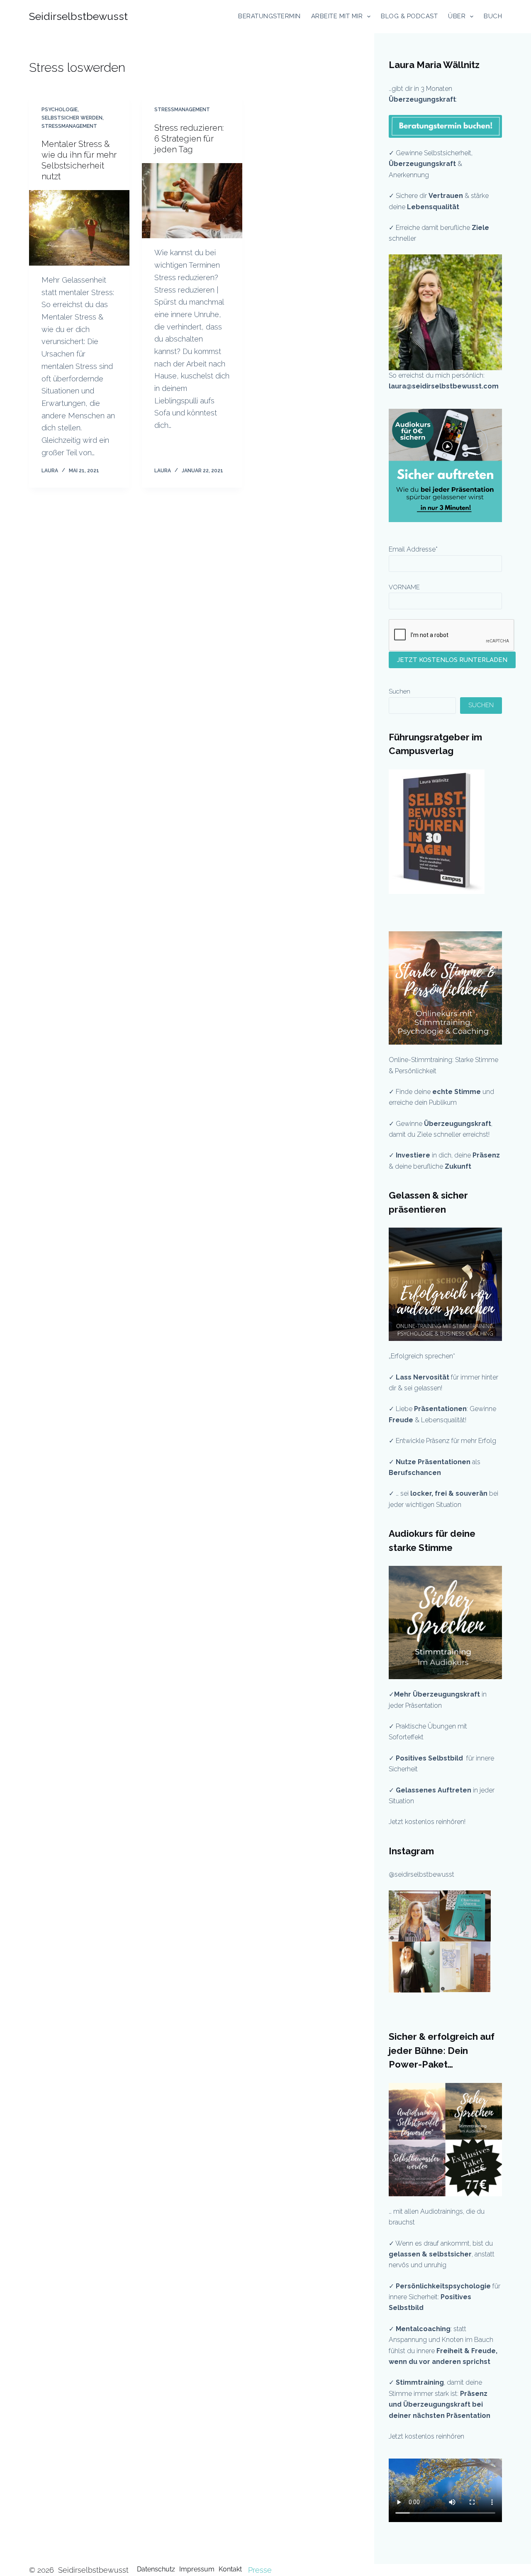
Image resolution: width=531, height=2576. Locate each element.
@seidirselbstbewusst (421, 1874)
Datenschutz (156, 2569)
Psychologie (60, 110)
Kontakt (230, 2569)
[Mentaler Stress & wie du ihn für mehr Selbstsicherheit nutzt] (79, 228)
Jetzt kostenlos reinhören (426, 2436)
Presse (260, 2570)
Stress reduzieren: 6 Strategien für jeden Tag (189, 139)
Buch (493, 16)
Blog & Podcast (409, 16)
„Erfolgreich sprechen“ (423, 1356)
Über (457, 16)
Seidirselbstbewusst (78, 16)
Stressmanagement (69, 126)
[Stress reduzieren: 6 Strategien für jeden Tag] (192, 201)
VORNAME (404, 587)
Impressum (197, 2569)
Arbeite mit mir (337, 16)
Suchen (399, 691)
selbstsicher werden (72, 118)
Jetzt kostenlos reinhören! (427, 1822)
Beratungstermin (269, 16)
